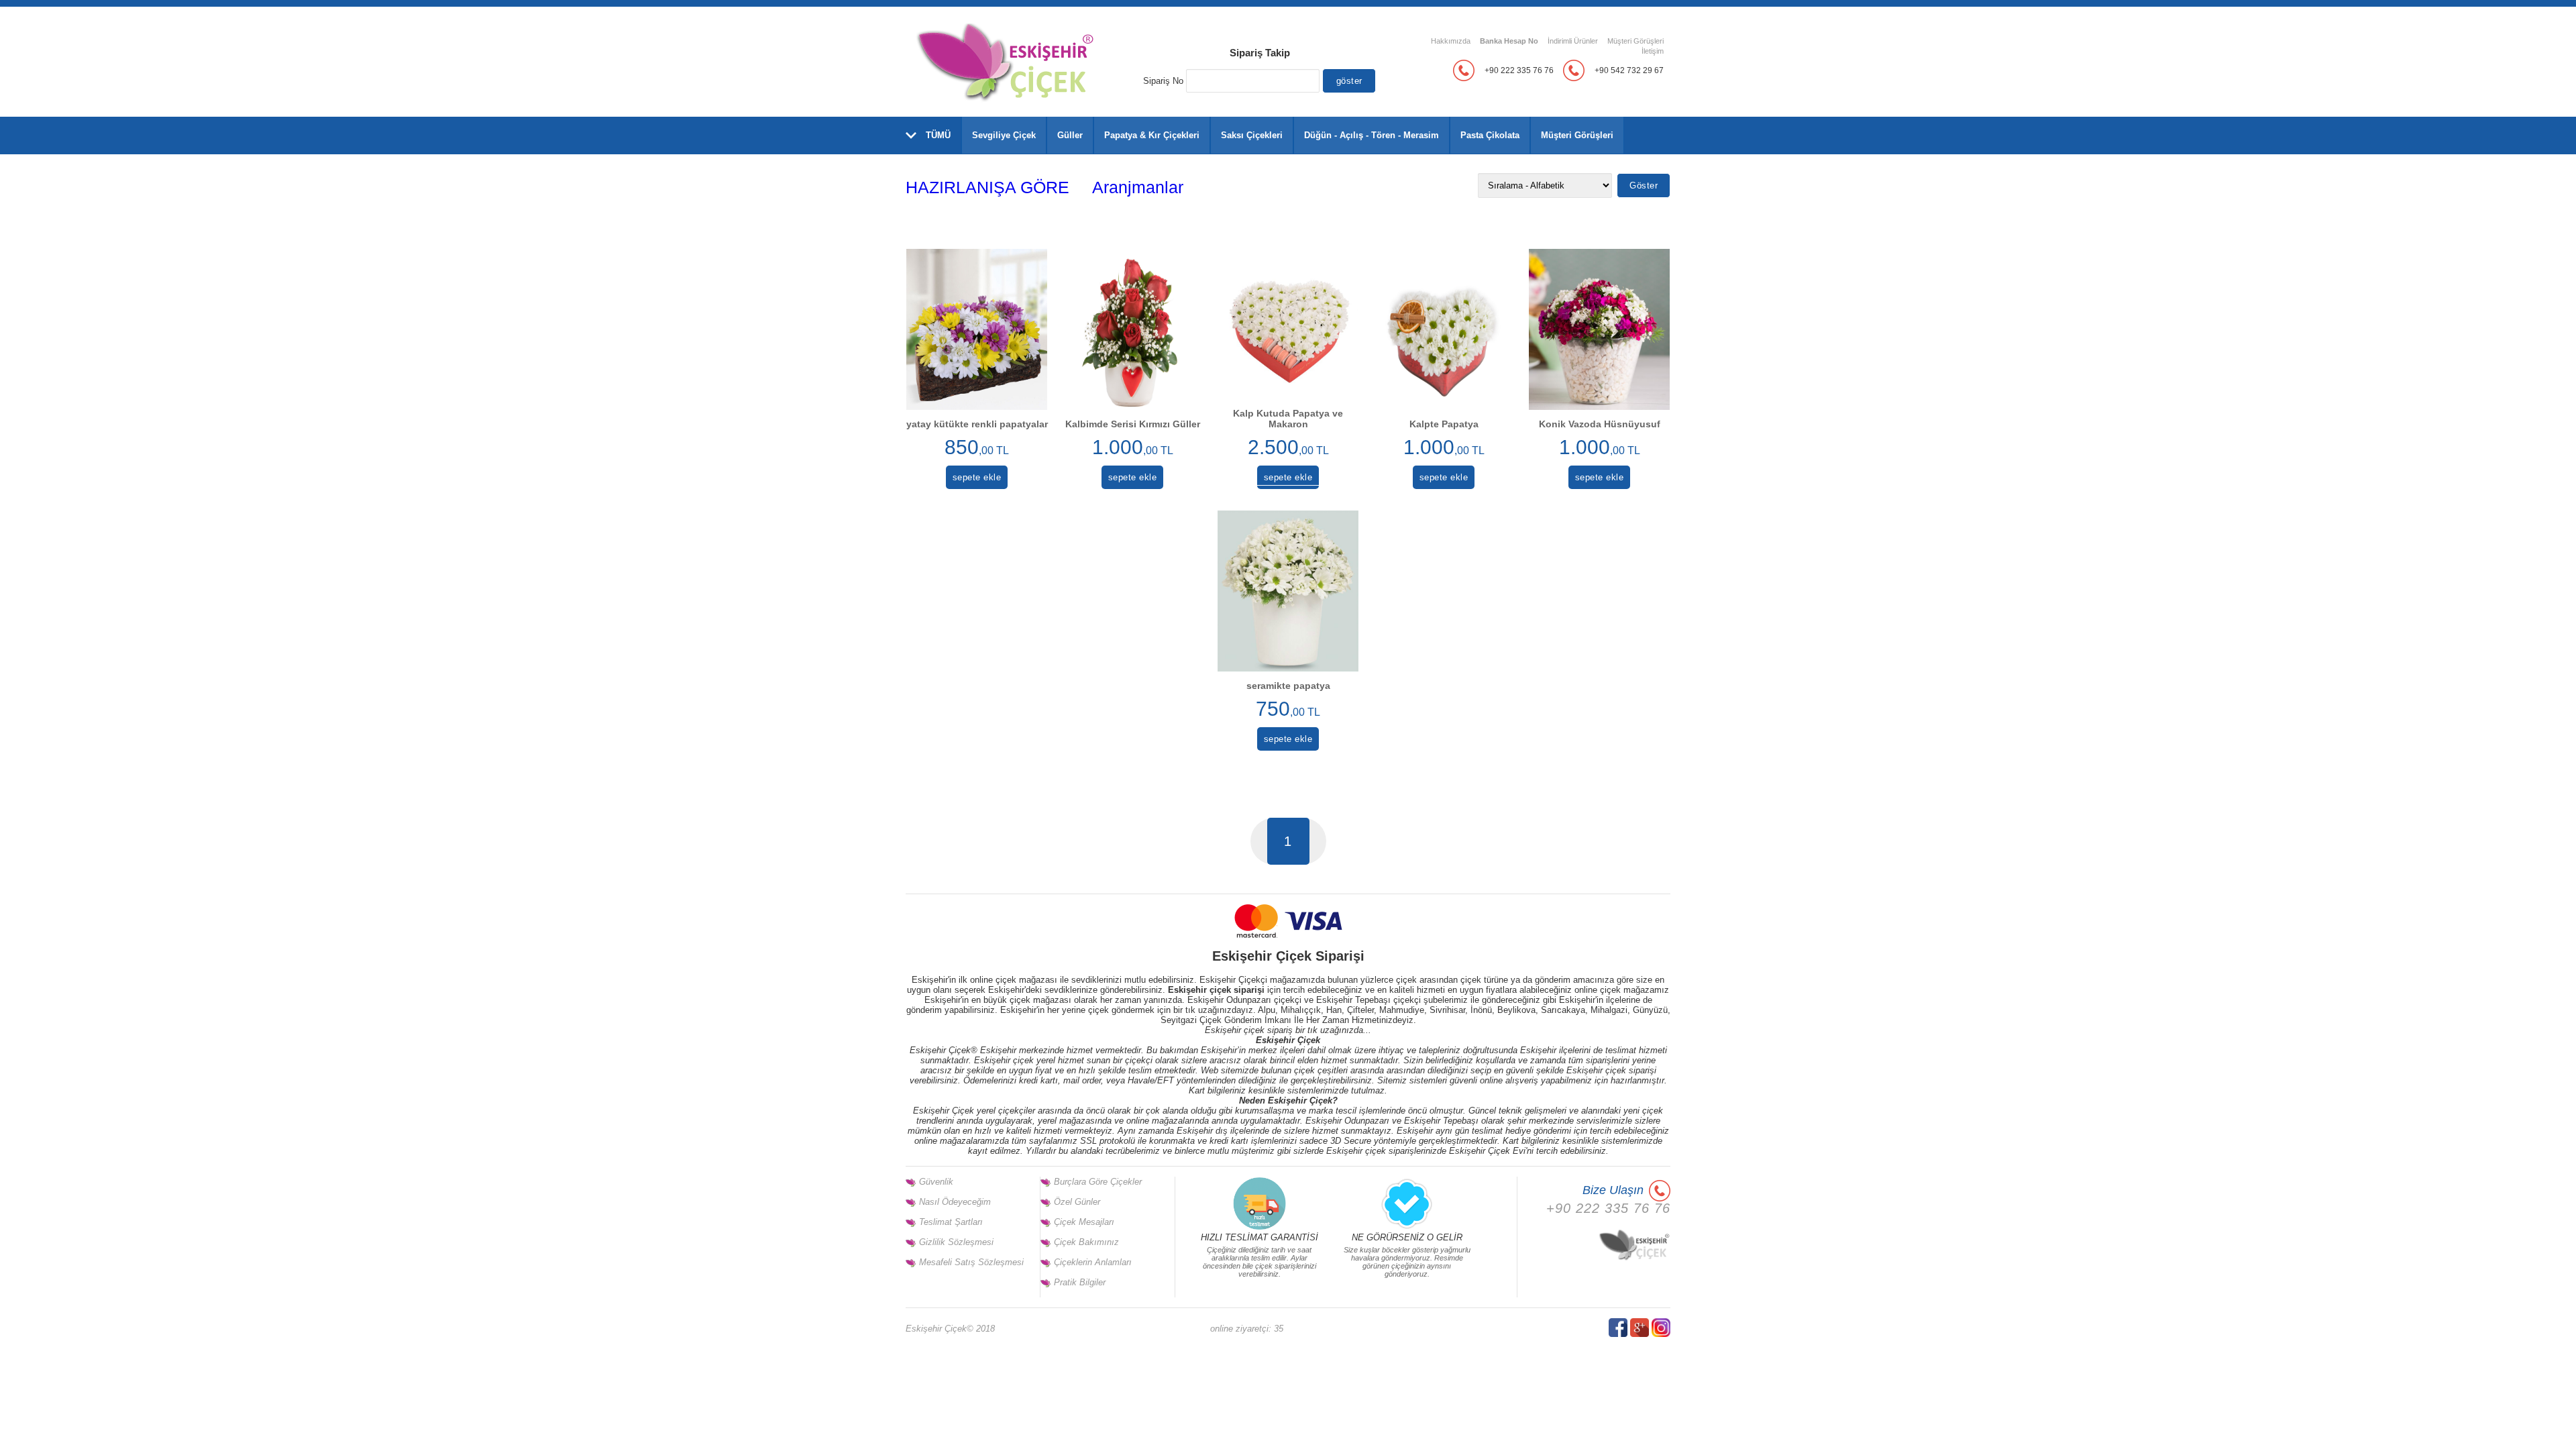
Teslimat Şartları (951, 1222)
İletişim (1653, 51)
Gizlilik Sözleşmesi (956, 1242)
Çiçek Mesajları (1084, 1222)
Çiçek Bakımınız (1086, 1242)
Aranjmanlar (1138, 187)
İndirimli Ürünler (1573, 41)
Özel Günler (1077, 1202)
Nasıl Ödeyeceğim (955, 1202)
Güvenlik (936, 1182)
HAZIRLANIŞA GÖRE (987, 187)
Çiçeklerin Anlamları (1093, 1262)
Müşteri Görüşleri (1635, 41)
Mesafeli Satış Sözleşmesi (971, 1262)
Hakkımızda (1451, 41)
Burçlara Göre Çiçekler (1098, 1182)
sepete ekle (977, 477)
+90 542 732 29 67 (1629, 70)
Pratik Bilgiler (1080, 1282)
